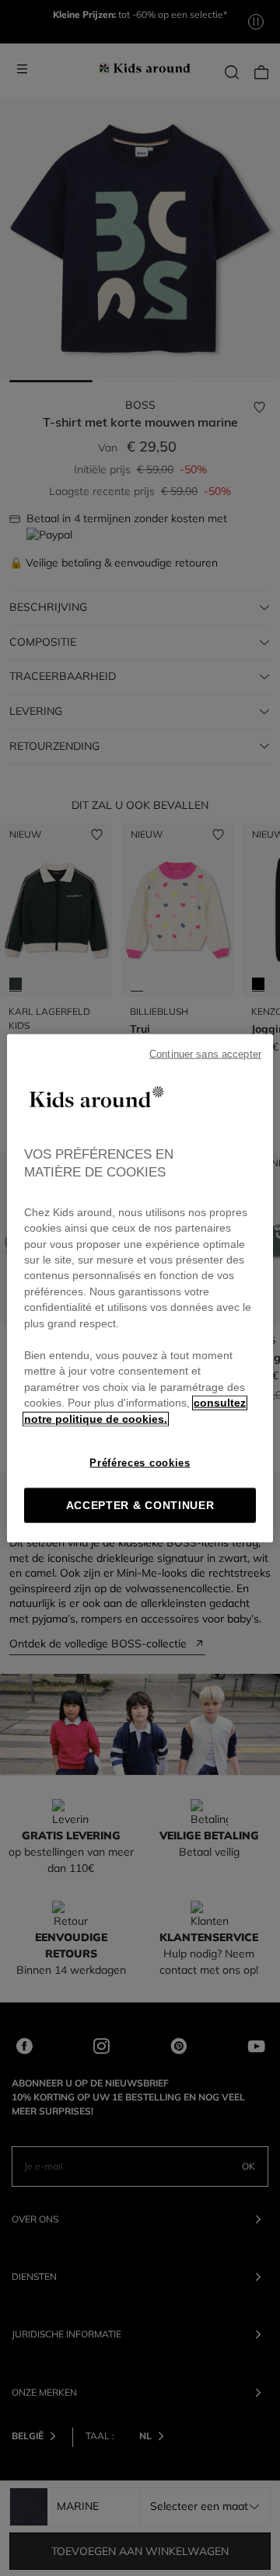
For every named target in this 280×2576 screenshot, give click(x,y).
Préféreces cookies (140, 1463)
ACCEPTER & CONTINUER (140, 1506)
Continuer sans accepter (205, 1054)
